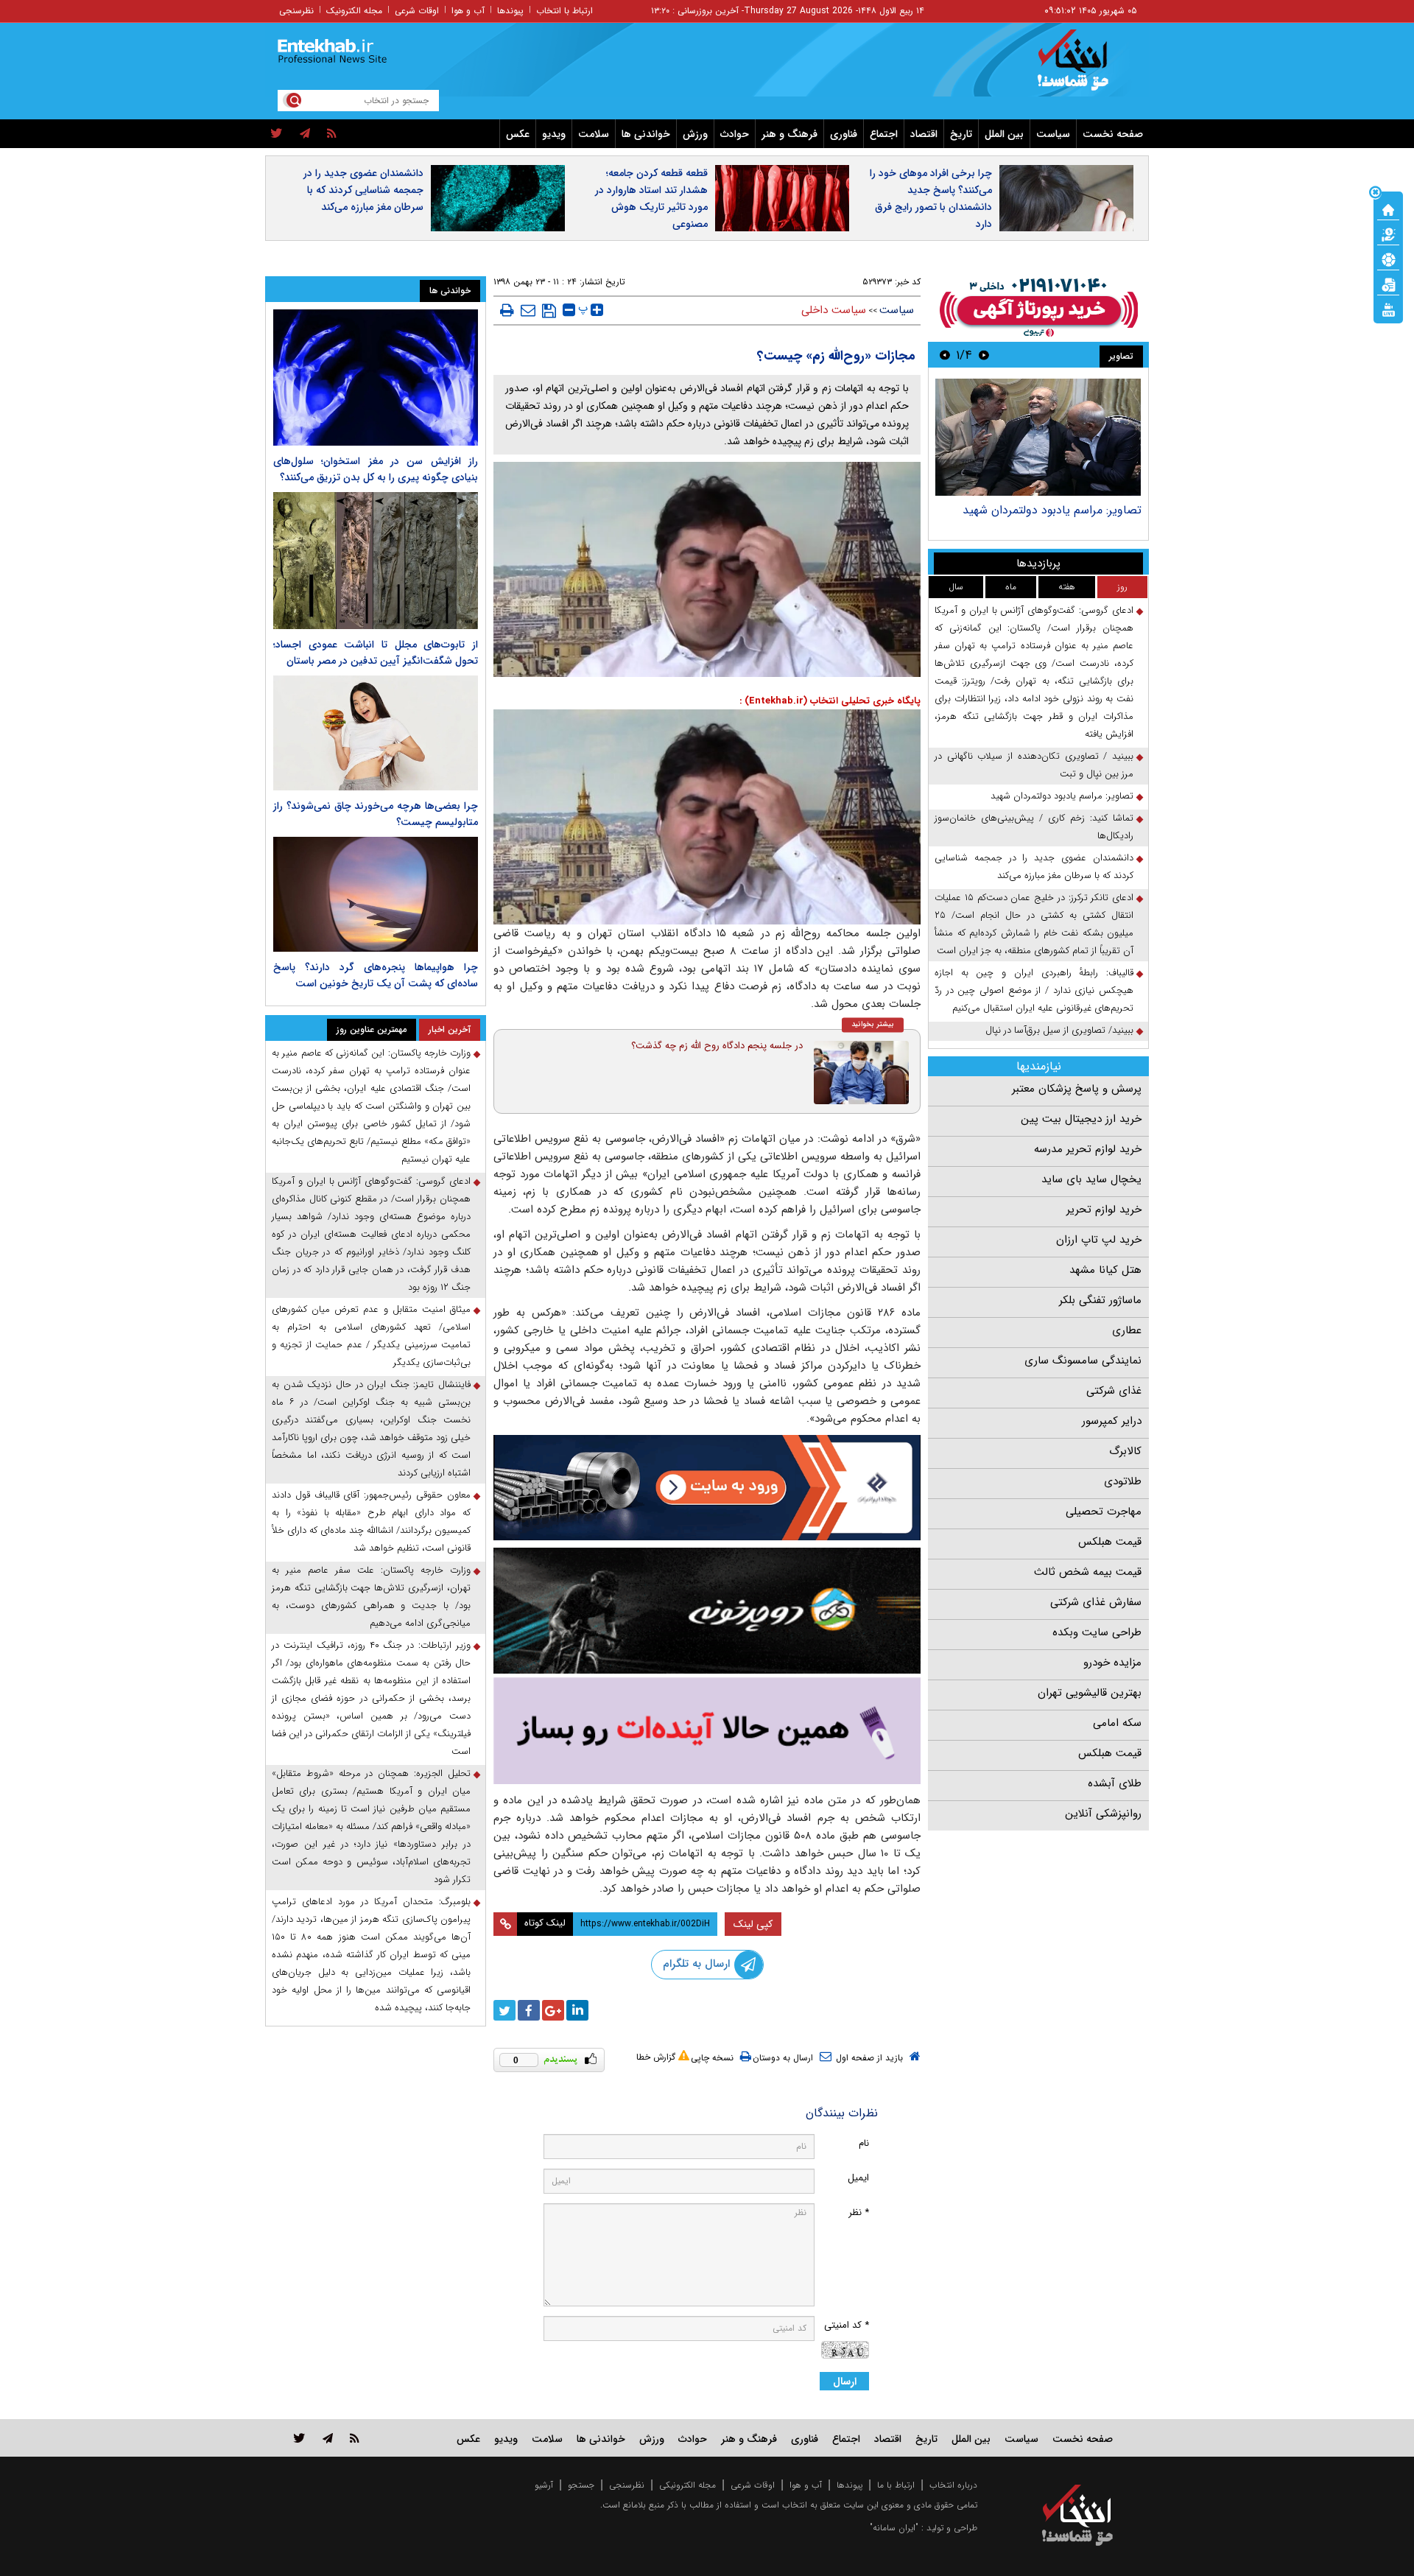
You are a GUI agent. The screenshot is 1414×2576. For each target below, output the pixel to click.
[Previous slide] (984, 355)
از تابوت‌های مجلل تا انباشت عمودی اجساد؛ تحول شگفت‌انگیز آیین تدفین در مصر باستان (376, 653)
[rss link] (355, 2438)
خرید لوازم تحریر (1104, 1210)
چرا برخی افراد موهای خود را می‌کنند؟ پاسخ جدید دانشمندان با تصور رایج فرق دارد (931, 199)
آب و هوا (468, 11)
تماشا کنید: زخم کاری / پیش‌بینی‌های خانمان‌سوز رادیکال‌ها (1034, 827)
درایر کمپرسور (1112, 1421)
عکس (518, 134)
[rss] (332, 134)
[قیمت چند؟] (1388, 234)
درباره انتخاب (953, 2485)
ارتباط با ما (896, 2485)
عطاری (1127, 1330)
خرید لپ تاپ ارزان (1099, 1240)
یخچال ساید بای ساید (1091, 1179)
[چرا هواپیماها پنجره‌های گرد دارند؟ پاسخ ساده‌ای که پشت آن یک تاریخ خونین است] (376, 894)
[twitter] (277, 134)
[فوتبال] (1388, 259)
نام (864, 2143)
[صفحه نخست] (1388, 208)
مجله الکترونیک (354, 11)
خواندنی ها (646, 134)
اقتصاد (924, 134)
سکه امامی (1117, 1723)
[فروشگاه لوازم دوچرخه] (707, 1611)
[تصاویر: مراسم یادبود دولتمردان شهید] (1038, 437)
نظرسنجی (296, 11)
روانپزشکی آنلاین (1103, 1814)
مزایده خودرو (1112, 1663)
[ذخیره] (549, 311)
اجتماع (884, 134)
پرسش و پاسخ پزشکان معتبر (1077, 1089)
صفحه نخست (1113, 134)
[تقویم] (1388, 284)
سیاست (1053, 134)
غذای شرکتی (1114, 1391)
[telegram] (305, 134)
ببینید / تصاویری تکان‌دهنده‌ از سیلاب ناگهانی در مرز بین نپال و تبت (1034, 765)
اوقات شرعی (417, 11)
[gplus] (553, 2010)
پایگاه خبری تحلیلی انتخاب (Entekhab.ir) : (830, 701)
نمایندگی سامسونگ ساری (1083, 1361)
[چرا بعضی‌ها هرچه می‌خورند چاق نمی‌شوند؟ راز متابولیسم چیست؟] (376, 733)
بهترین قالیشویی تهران (1090, 1693)
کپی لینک (753, 1924)
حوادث (735, 134)
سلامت (594, 134)
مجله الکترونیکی (687, 2485)
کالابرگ (1125, 1451)
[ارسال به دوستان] (528, 310)
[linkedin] (577, 2010)
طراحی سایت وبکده (1097, 1632)
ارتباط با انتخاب (564, 11)
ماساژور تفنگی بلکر (1100, 1300)
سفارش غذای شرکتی (1096, 1602)
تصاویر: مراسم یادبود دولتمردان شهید (1052, 510)
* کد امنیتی (847, 2325)
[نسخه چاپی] (507, 310)
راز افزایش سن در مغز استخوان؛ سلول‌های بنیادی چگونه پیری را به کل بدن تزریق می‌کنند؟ (376, 469)
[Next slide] (945, 355)
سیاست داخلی (834, 310)
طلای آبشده (1115, 1783)
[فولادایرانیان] (707, 1488)
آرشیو (544, 2485)
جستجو (581, 2485)
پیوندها (510, 11)
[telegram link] (328, 2438)
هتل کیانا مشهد (1105, 1270)
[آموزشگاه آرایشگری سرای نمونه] (707, 1731)
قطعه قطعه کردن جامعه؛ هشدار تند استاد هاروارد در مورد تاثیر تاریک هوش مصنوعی (651, 199)
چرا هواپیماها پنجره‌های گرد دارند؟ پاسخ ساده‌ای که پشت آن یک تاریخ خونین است (376, 975)
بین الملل (1004, 134)
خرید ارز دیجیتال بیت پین (1081, 1119)
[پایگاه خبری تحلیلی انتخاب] (1084, 67)
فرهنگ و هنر (789, 134)
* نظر (859, 2212)
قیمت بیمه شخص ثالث (1088, 1572)
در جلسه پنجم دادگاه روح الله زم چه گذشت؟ (717, 1046)
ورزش (695, 134)
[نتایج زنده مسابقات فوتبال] (1388, 309)
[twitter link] (299, 2438)
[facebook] (529, 2010)
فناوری (844, 134)
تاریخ (961, 134)
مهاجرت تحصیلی (1104, 1512)
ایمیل (858, 2178)
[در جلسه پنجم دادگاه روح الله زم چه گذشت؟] (862, 1073)
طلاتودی (1123, 1481)
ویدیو (554, 134)
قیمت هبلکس (1110, 1542)
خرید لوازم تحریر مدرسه (1088, 1149)
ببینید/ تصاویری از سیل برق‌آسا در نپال (1059, 1030)
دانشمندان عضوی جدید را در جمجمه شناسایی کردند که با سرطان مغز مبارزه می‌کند (363, 190)
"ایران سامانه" (894, 2528)
